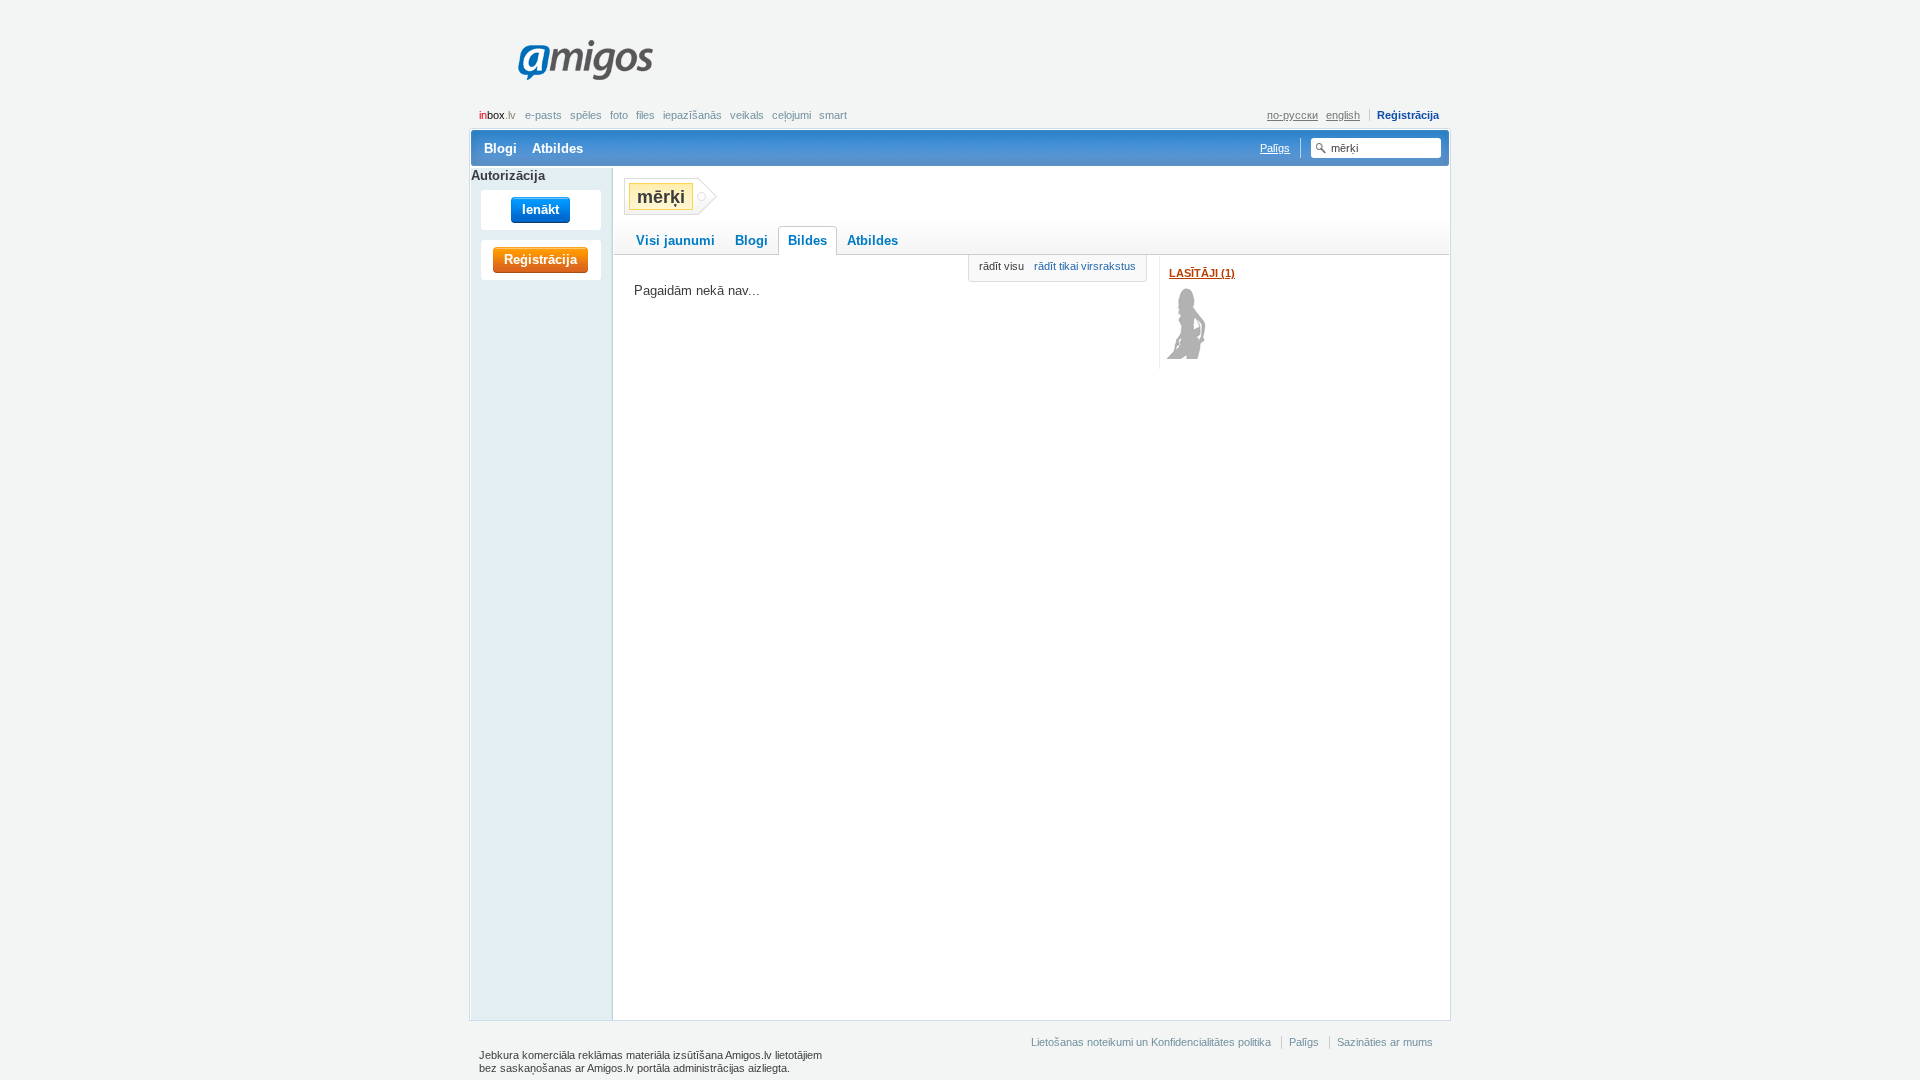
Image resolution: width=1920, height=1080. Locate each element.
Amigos (585, 60)
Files (645, 115)
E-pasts (543, 115)
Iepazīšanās (692, 115)
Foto (619, 115)
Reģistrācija (1408, 115)
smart (833, 115)
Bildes (807, 240)
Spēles (586, 115)
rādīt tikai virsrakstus (1085, 266)
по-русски (1292, 115)
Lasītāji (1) (1202, 273)
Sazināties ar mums (1385, 1042)
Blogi (500, 148)
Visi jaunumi (675, 240)
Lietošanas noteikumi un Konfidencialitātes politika (1151, 1042)
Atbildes (557, 148)
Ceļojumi (791, 115)
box (497, 115)
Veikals (747, 115)
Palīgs (1275, 148)
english (1343, 115)
